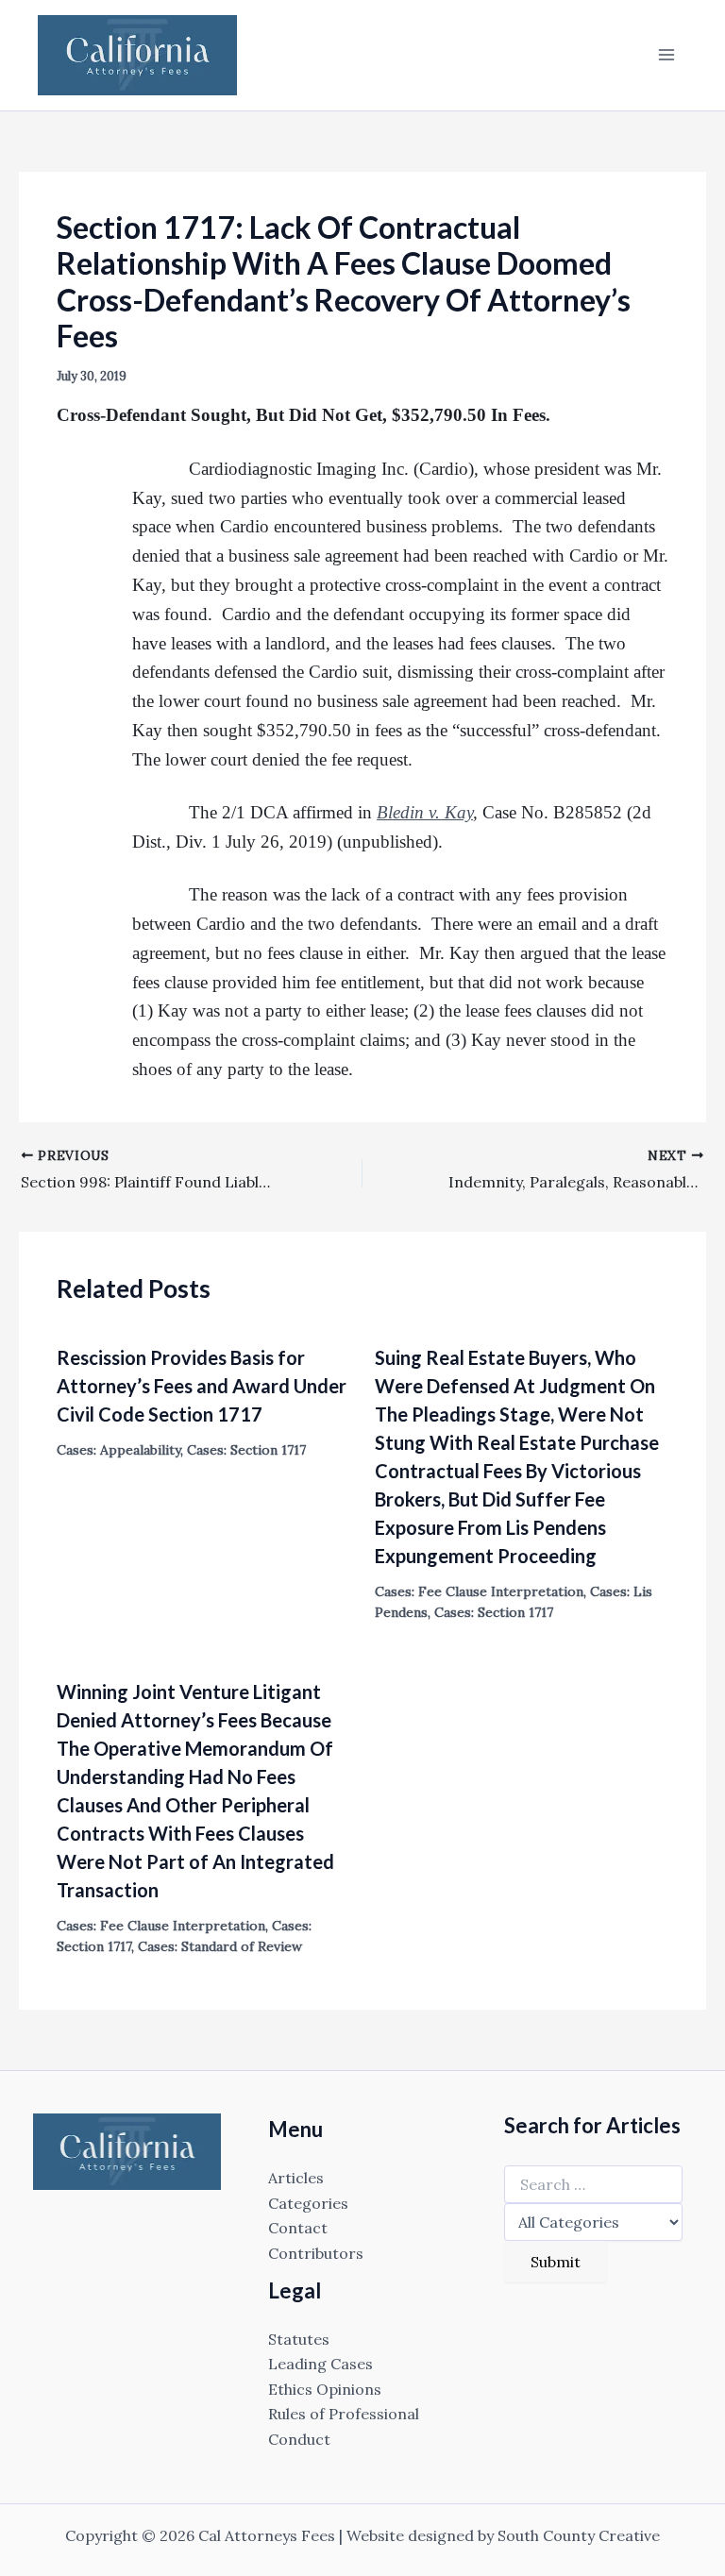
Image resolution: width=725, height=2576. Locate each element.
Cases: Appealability (118, 1450)
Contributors (316, 2253)
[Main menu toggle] (666, 55)
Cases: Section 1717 (246, 1450)
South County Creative (579, 2535)
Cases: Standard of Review (220, 1946)
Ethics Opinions (325, 2389)
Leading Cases (320, 2364)
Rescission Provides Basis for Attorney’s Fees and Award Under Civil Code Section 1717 (202, 1386)
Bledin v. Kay (425, 812)
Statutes (299, 2339)
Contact (298, 2228)
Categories (308, 2203)
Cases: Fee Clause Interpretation (479, 1591)
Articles (296, 2178)
